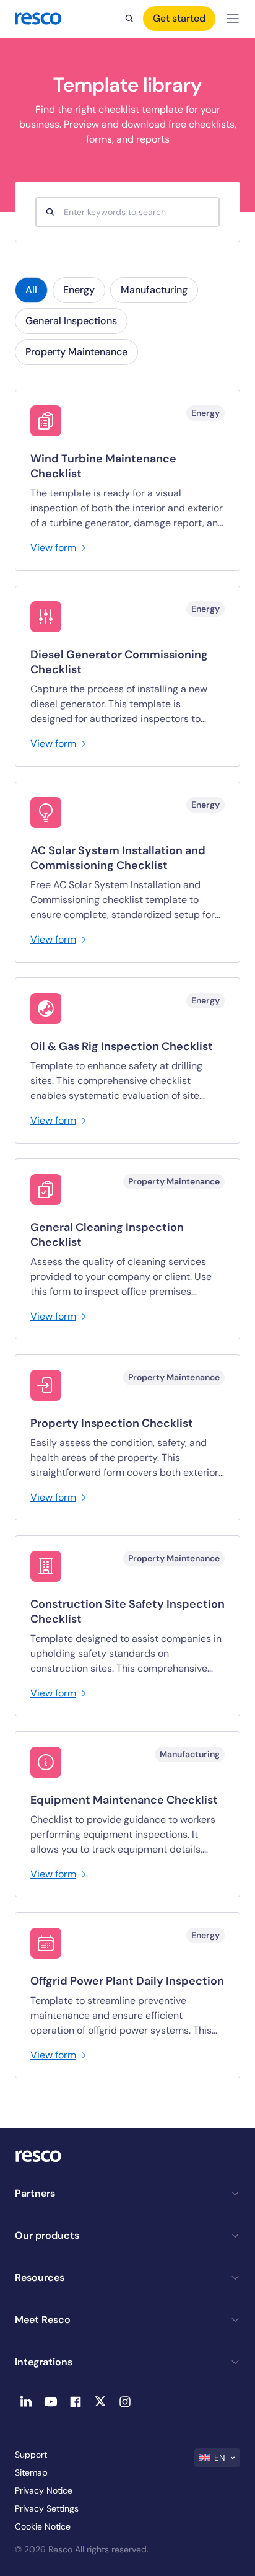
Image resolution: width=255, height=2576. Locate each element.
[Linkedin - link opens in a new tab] (26, 2402)
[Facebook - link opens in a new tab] (76, 2402)
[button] (217, 2458)
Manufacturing (154, 290)
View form (53, 548)
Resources (40, 2278)
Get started (179, 18)
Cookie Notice (43, 2526)
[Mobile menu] (233, 19)
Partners (35, 2193)
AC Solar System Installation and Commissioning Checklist (118, 858)
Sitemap (31, 2472)
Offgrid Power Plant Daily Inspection (127, 1981)
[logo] (38, 19)
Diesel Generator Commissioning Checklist (119, 662)
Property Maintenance (76, 352)
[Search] (129, 19)
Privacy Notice (44, 2490)
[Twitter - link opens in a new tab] (100, 2402)
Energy (79, 290)
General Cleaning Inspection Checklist (107, 1235)
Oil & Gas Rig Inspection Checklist (122, 1046)
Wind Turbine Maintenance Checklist (103, 466)
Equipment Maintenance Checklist (124, 1800)
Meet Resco (43, 2320)
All (31, 290)
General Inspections (71, 321)
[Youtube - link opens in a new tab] (51, 2402)
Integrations (44, 2362)
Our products (47, 2235)
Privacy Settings (47, 2508)
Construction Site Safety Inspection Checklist (127, 1612)
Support (31, 2455)
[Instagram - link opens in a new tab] (125, 2402)
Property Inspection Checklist (112, 1423)
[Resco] (127, 2156)
